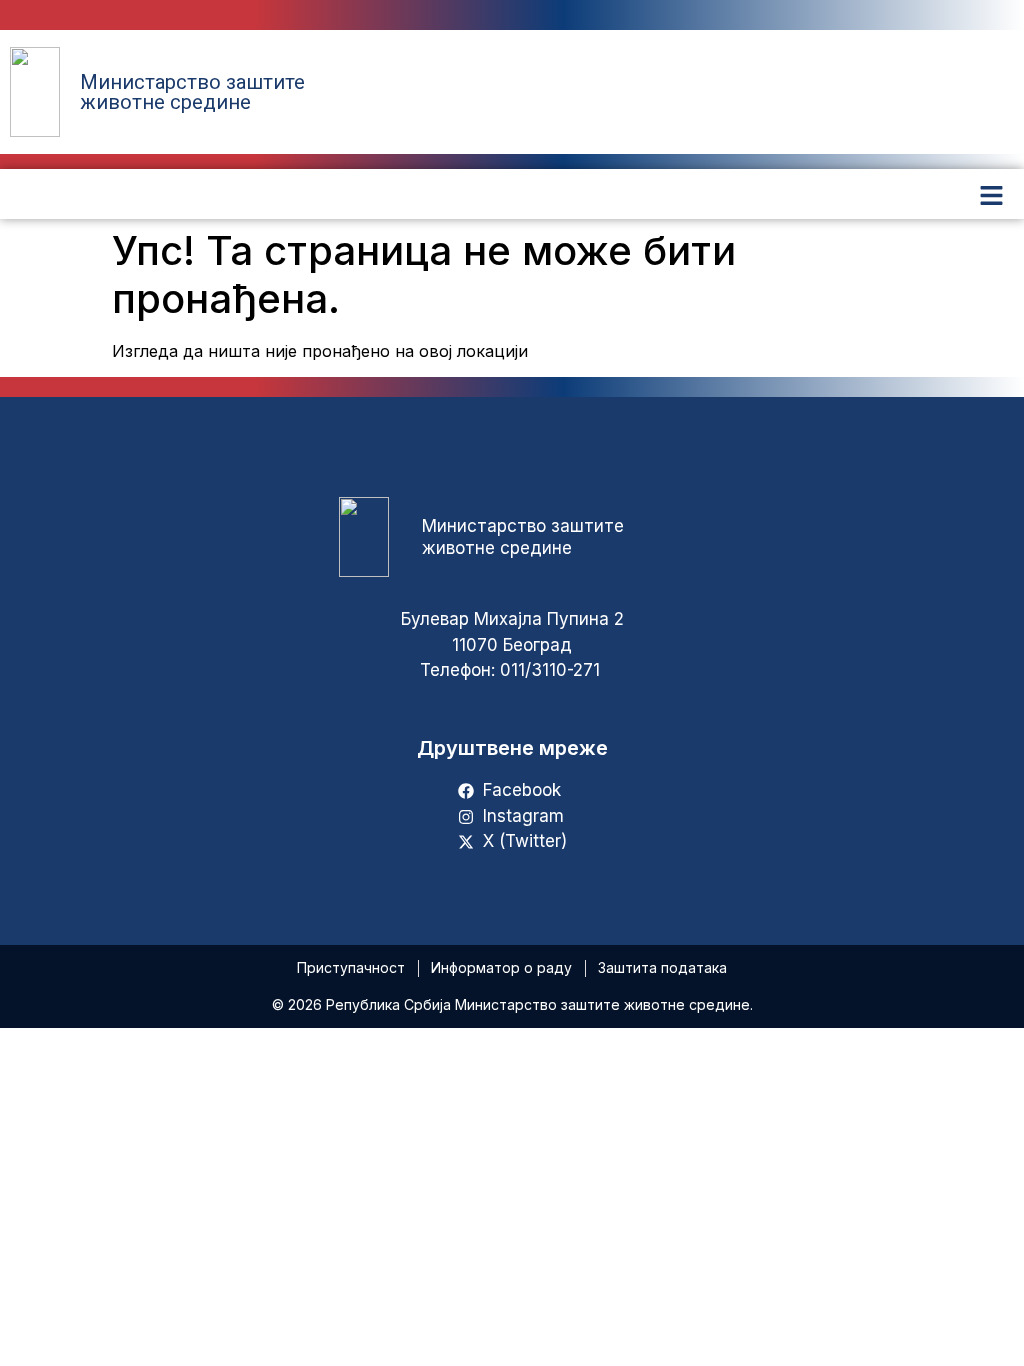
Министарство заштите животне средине (192, 92)
